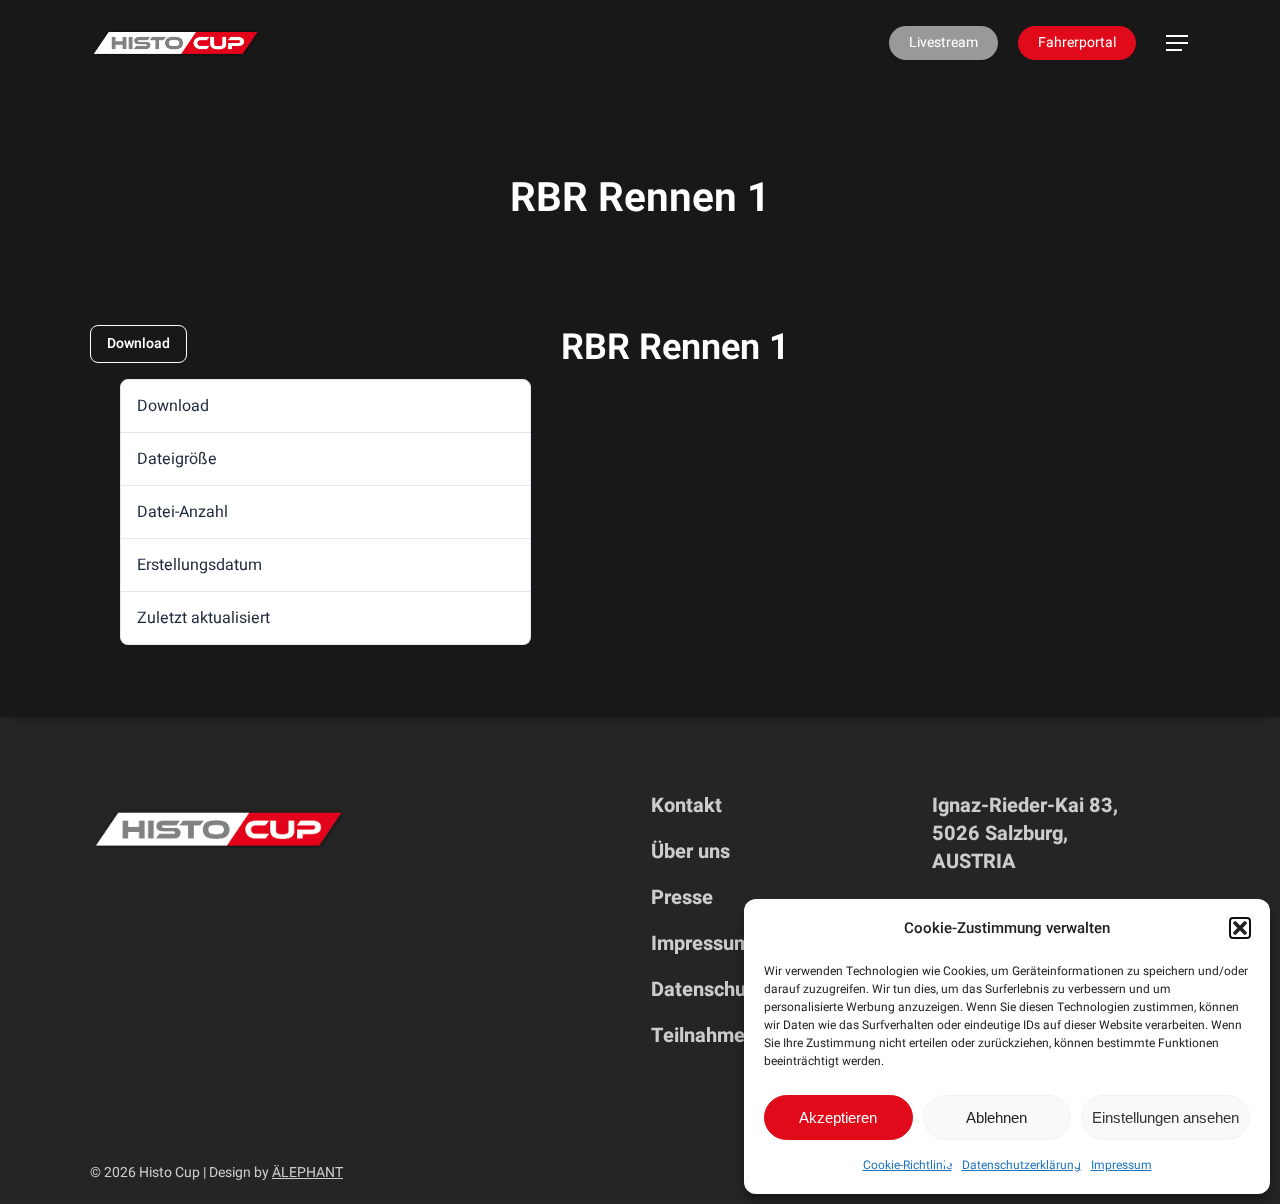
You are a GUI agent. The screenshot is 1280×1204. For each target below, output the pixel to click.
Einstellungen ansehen (1165, 1117)
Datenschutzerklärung (1021, 1165)
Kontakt (686, 805)
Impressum (1121, 1165)
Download (138, 343)
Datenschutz (707, 989)
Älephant (307, 1172)
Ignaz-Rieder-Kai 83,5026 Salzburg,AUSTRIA (1025, 833)
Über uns (690, 851)
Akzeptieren (838, 1117)
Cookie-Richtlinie (907, 1165)
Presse (682, 897)
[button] (1240, 928)
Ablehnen (996, 1117)
